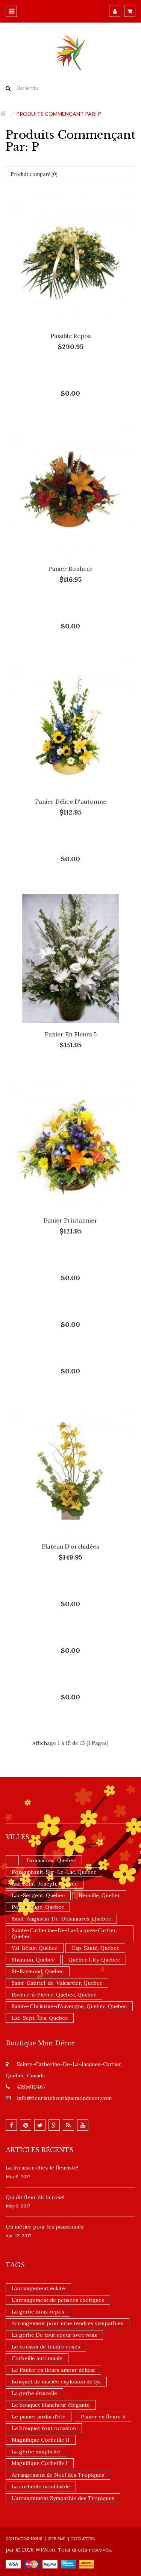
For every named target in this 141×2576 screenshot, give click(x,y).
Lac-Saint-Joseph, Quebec (45, 1884)
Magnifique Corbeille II (41, 2440)
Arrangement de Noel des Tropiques (58, 2475)
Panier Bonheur (70, 569)
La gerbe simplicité (36, 2452)
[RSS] (68, 2125)
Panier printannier (70, 1220)
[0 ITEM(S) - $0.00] (130, 11)
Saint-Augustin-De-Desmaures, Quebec (61, 1919)
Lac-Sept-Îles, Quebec (40, 2018)
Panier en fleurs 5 (71, 1034)
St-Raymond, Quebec (38, 1971)
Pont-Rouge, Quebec (38, 1907)
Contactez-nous (24, 2539)
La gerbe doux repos (38, 2312)
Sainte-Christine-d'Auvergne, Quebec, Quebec (69, 2006)
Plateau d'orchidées (70, 1546)
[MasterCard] (32, 2564)
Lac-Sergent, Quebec (38, 1895)
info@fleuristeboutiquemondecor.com (64, 2098)
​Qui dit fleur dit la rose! (35, 2197)
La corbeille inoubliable (41, 2486)
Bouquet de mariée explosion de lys (56, 2382)
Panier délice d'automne (71, 801)
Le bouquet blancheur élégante (51, 2405)
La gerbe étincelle (34, 2393)
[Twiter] (40, 2125)
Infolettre (83, 2539)
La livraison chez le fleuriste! (42, 2168)
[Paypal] (50, 2564)
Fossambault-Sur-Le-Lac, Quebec (54, 1872)
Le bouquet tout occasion (44, 2428)
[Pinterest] (26, 2125)
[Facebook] (11, 2125)
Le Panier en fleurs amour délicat (53, 2370)
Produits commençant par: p (59, 114)
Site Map (57, 2539)
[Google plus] (54, 2125)
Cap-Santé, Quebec (95, 1948)
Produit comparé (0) (34, 174)
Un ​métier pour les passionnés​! (45, 2227)
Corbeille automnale (37, 2358)
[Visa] (13, 2564)
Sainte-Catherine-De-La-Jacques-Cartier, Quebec (64, 1933)
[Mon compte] (115, 11)
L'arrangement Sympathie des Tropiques (63, 2498)
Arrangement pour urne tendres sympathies (67, 2323)
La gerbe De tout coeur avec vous (54, 2335)
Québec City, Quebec (94, 1960)
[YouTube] (83, 2125)
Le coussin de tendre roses (46, 2347)
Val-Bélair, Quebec (35, 1948)
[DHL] (87, 2564)
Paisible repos (71, 336)
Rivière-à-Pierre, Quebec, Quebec (54, 1995)
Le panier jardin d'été (39, 2417)
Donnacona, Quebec (51, 1860)
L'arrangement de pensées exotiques (58, 2300)
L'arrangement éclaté (38, 2288)
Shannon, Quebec (33, 1960)
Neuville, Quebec (99, 1895)
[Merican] (68, 2564)
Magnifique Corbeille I (40, 2463)
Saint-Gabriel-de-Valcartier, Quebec (57, 1983)
